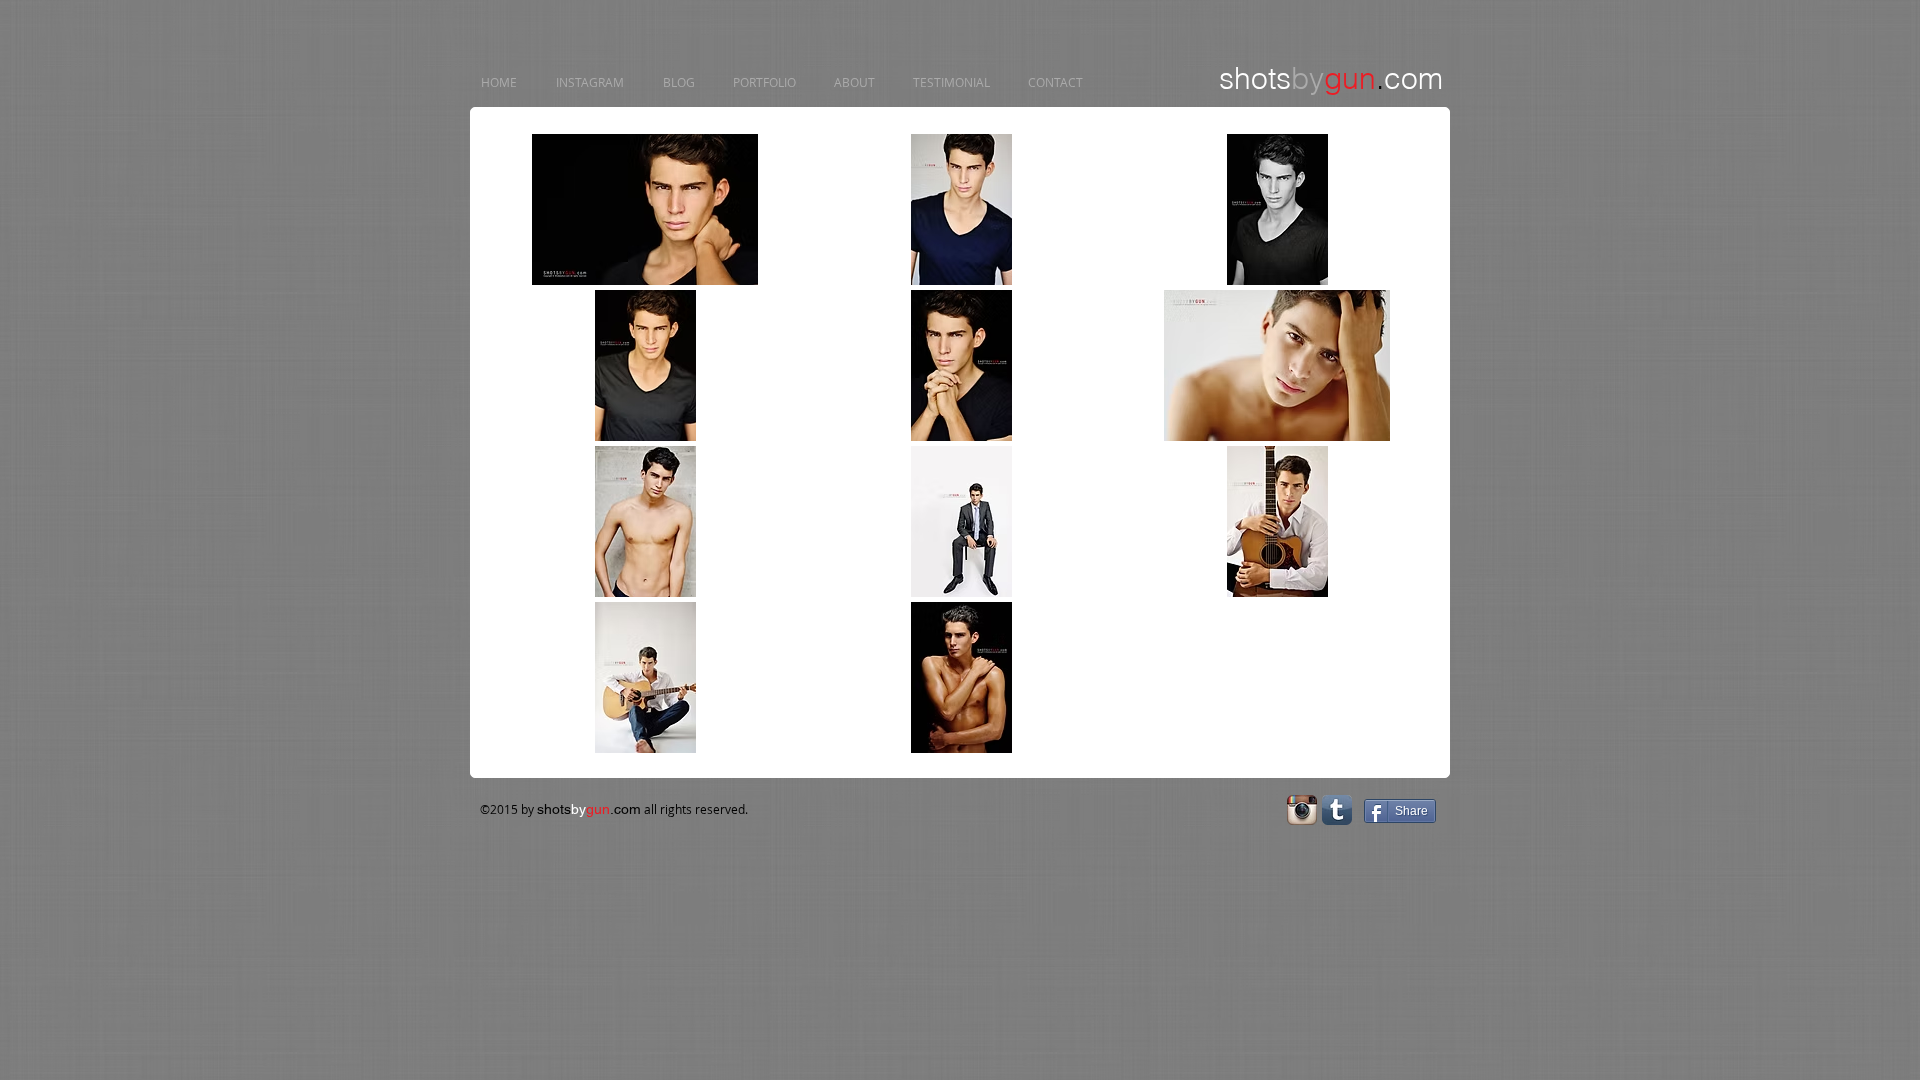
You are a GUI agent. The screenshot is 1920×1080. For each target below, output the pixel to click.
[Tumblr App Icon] (1337, 810)
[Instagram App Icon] (1302, 810)
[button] (645, 209)
